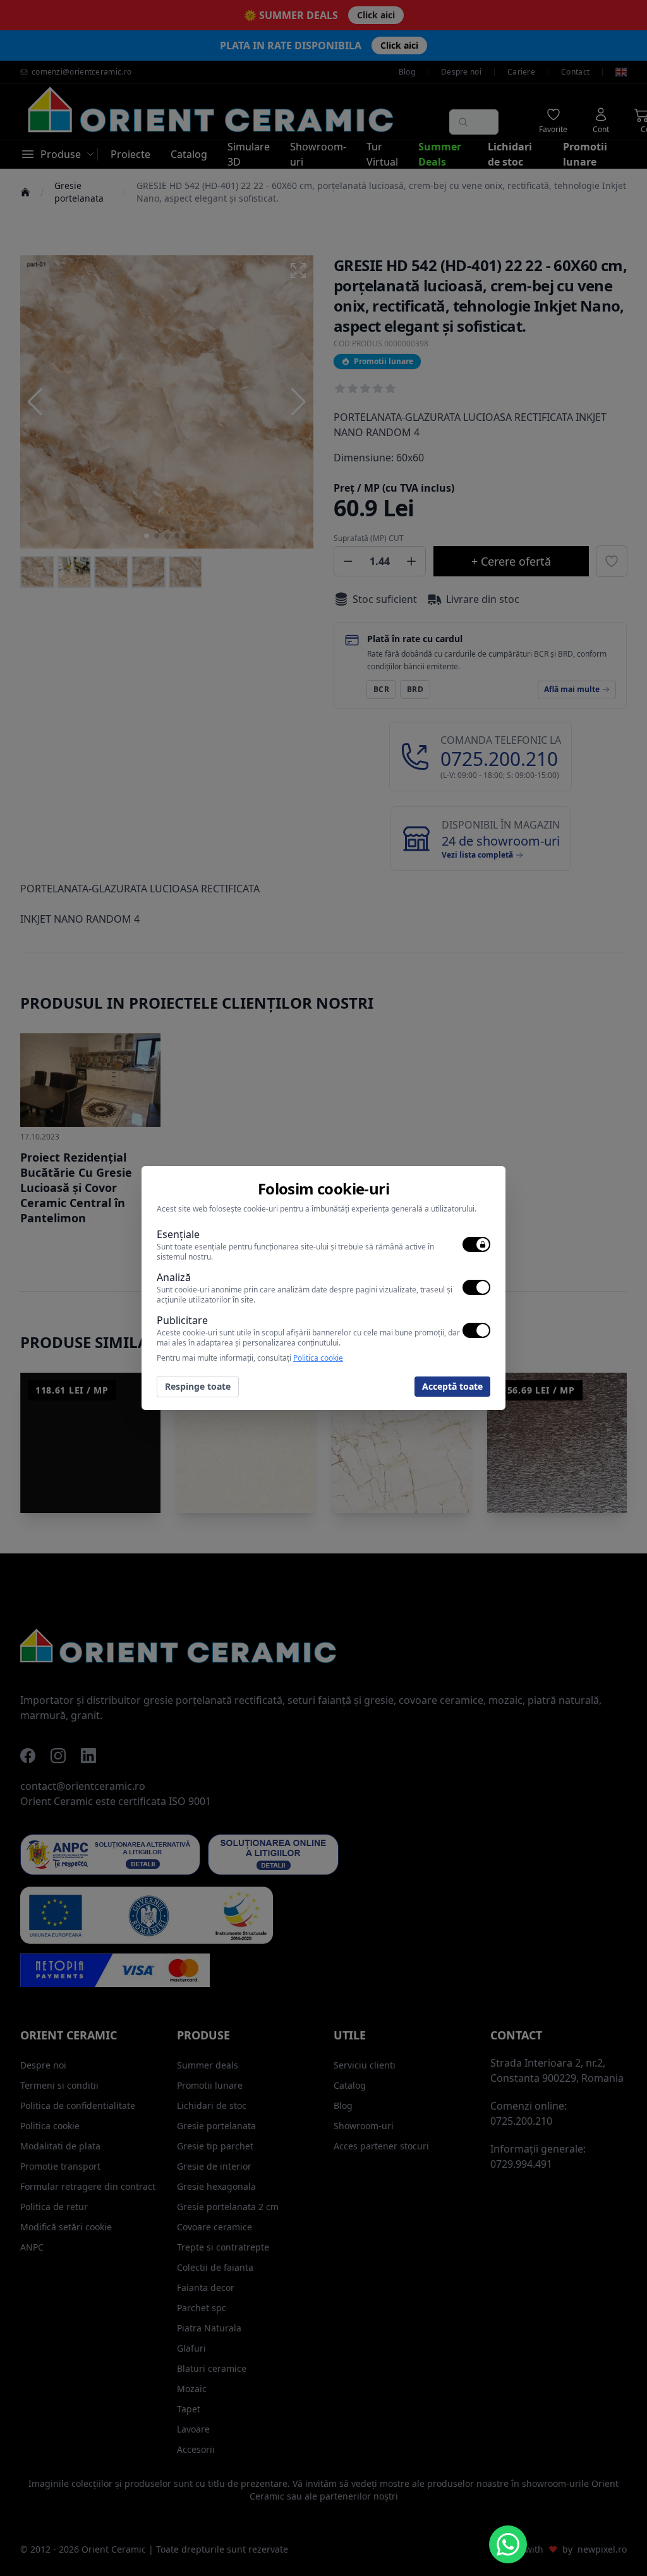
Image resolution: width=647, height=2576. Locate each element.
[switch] (476, 1244)
